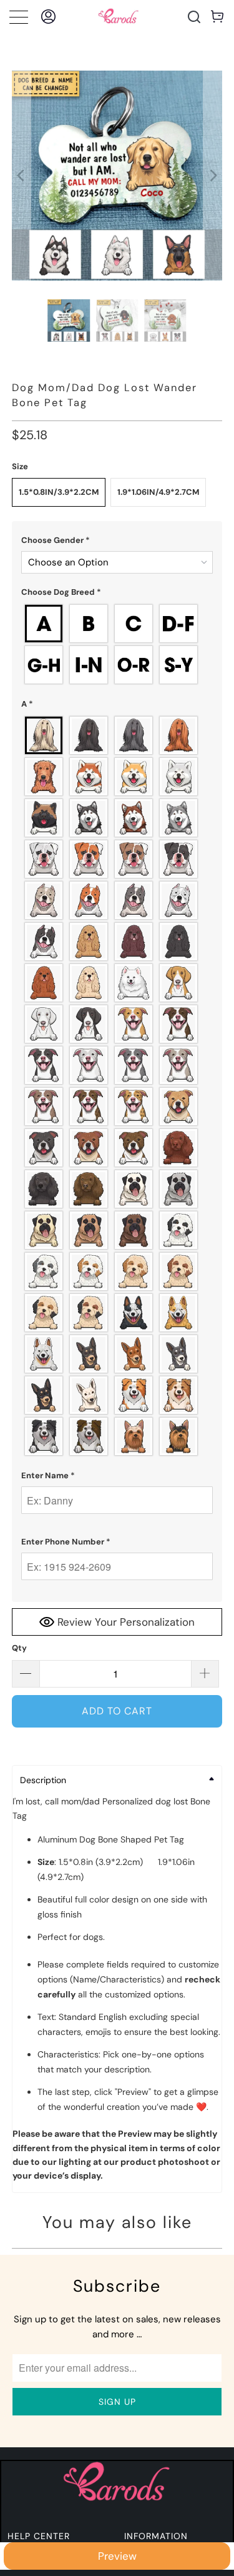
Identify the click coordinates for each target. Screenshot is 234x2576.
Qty (19, 1648)
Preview (117, 2556)
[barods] (119, 17)
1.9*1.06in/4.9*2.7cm (158, 492)
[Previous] (21, 176)
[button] (117, 540)
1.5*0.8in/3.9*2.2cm (59, 492)
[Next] (213, 176)
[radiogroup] (117, 644)
